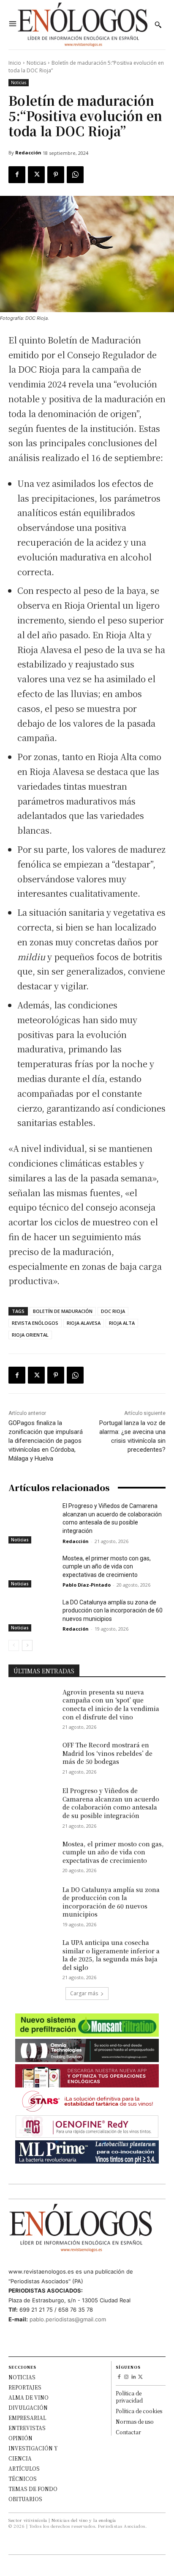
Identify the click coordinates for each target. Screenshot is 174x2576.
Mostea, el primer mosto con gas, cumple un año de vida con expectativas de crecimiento (107, 1567)
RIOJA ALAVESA (84, 1323)
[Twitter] (36, 175)
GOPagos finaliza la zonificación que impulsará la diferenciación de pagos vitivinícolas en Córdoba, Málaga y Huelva (46, 1441)
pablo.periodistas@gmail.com (68, 2319)
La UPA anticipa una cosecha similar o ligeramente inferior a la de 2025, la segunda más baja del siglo (111, 1955)
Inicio (15, 63)
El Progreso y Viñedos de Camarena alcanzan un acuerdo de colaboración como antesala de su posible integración (111, 1803)
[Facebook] (17, 175)
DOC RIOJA (113, 1311)
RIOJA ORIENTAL (30, 1335)
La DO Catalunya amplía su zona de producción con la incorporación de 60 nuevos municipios (113, 1611)
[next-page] (27, 1645)
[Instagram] (126, 2377)
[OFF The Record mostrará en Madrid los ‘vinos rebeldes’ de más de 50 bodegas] (32, 1758)
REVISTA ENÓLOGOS (35, 1323)
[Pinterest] (56, 175)
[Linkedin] (134, 2377)
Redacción (28, 152)
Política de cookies (139, 2411)
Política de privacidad (129, 2397)
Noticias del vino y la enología (84, 2520)
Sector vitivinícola (28, 2520)
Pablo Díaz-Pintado (87, 1585)
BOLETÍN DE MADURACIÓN (63, 1311)
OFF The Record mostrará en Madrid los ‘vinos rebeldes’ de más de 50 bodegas (107, 1753)
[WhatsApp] (75, 175)
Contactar (128, 2432)
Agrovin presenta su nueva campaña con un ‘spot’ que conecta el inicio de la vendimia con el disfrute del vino (111, 1704)
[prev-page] (14, 1645)
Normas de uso (135, 2421)
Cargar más (84, 1993)
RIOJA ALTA (122, 1323)
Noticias (36, 63)
